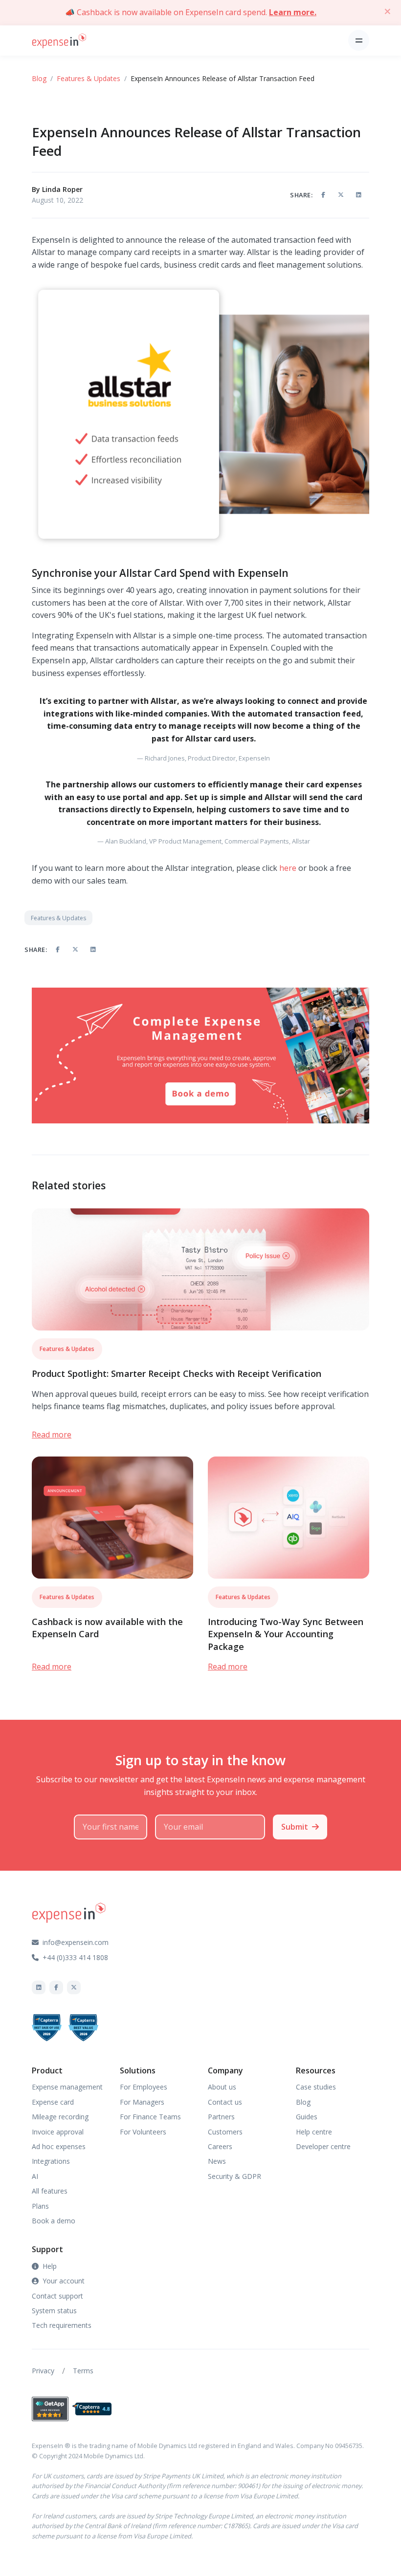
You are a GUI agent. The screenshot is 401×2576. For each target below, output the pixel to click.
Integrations (51, 2161)
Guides (307, 2117)
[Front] (59, 40)
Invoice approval (58, 2132)
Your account (64, 2281)
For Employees (144, 2087)
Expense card (53, 2102)
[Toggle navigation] (359, 40)
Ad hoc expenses (59, 2146)
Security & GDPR (234, 2176)
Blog (39, 78)
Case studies (316, 2087)
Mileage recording (60, 2117)
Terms (83, 2371)
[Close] (387, 11)
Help (50, 2266)
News (217, 2161)
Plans (40, 2206)
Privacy (43, 2371)
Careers (220, 2146)
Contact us (225, 2102)
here (288, 868)
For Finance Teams (150, 2117)
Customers (225, 2132)
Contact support (57, 2296)
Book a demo (54, 2221)
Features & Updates (89, 78)
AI (35, 2176)
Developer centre (323, 2146)
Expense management (67, 2087)
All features (50, 2191)
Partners (221, 2117)
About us (222, 2087)
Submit (295, 1827)
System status (54, 2311)
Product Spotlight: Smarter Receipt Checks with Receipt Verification (177, 1373)
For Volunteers (143, 2132)
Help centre (314, 2132)
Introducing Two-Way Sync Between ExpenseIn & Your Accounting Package (286, 1634)
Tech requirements (62, 2325)
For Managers (142, 2102)
